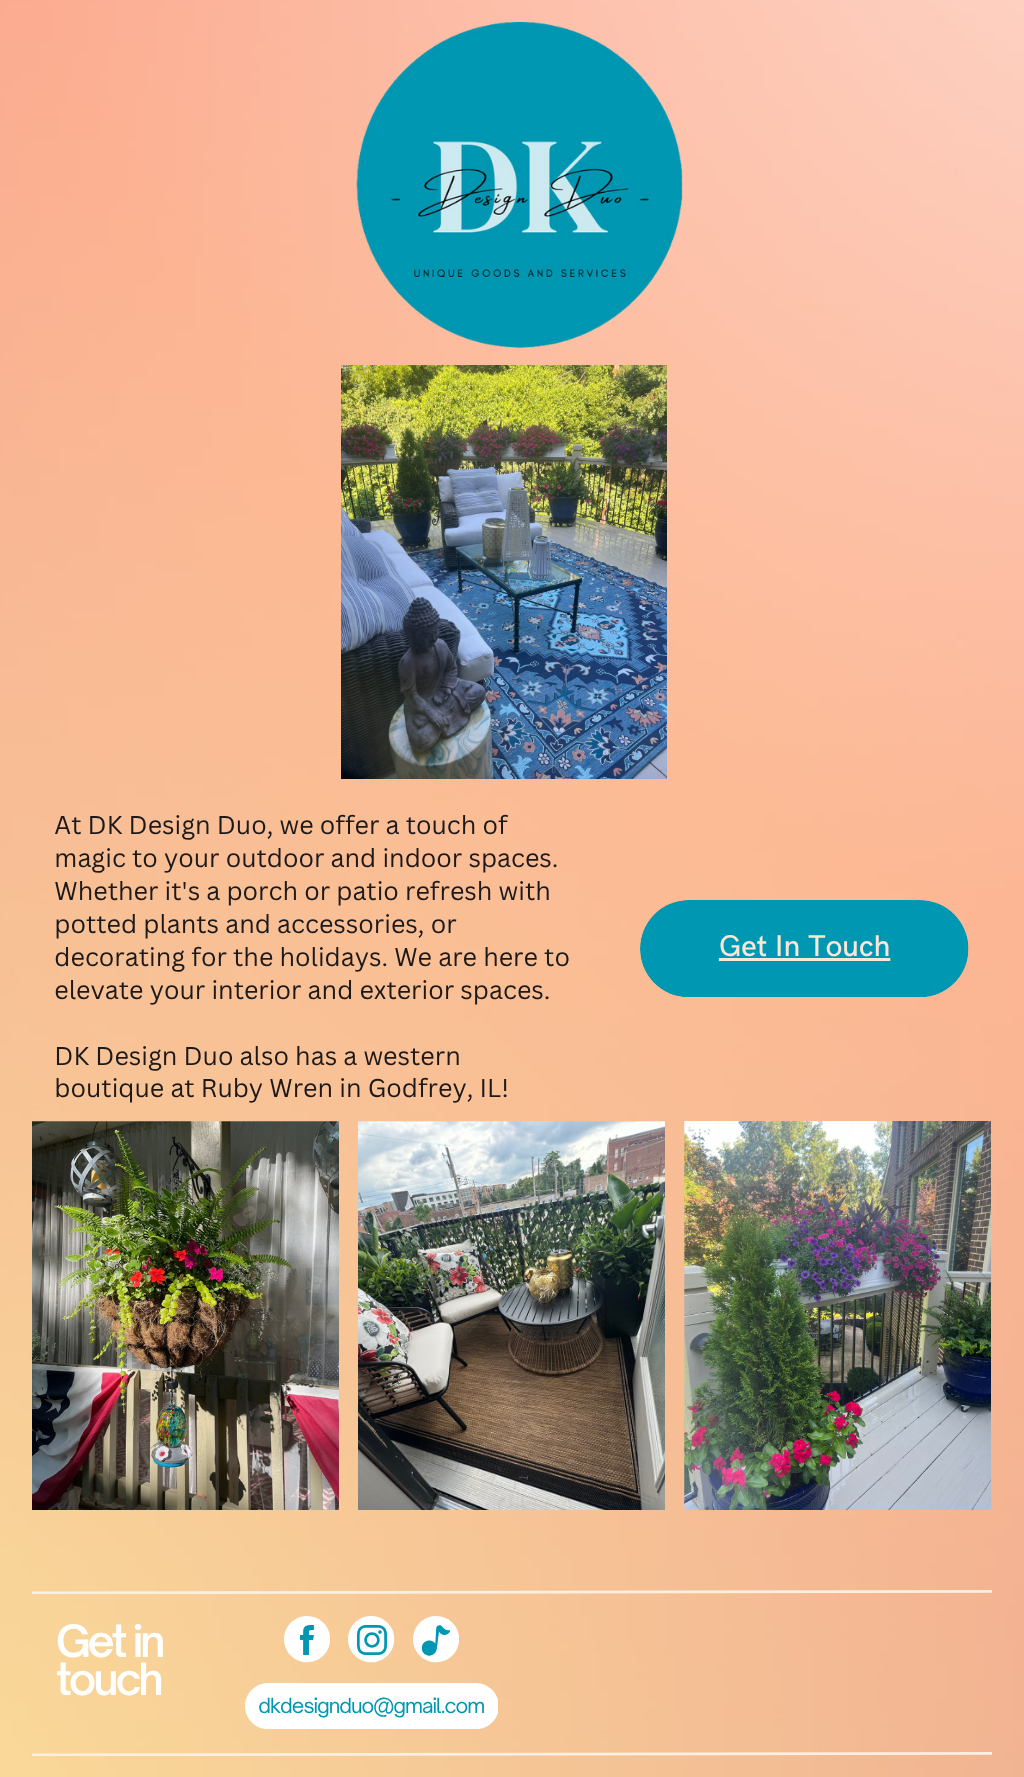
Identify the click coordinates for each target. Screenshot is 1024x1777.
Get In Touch (804, 948)
